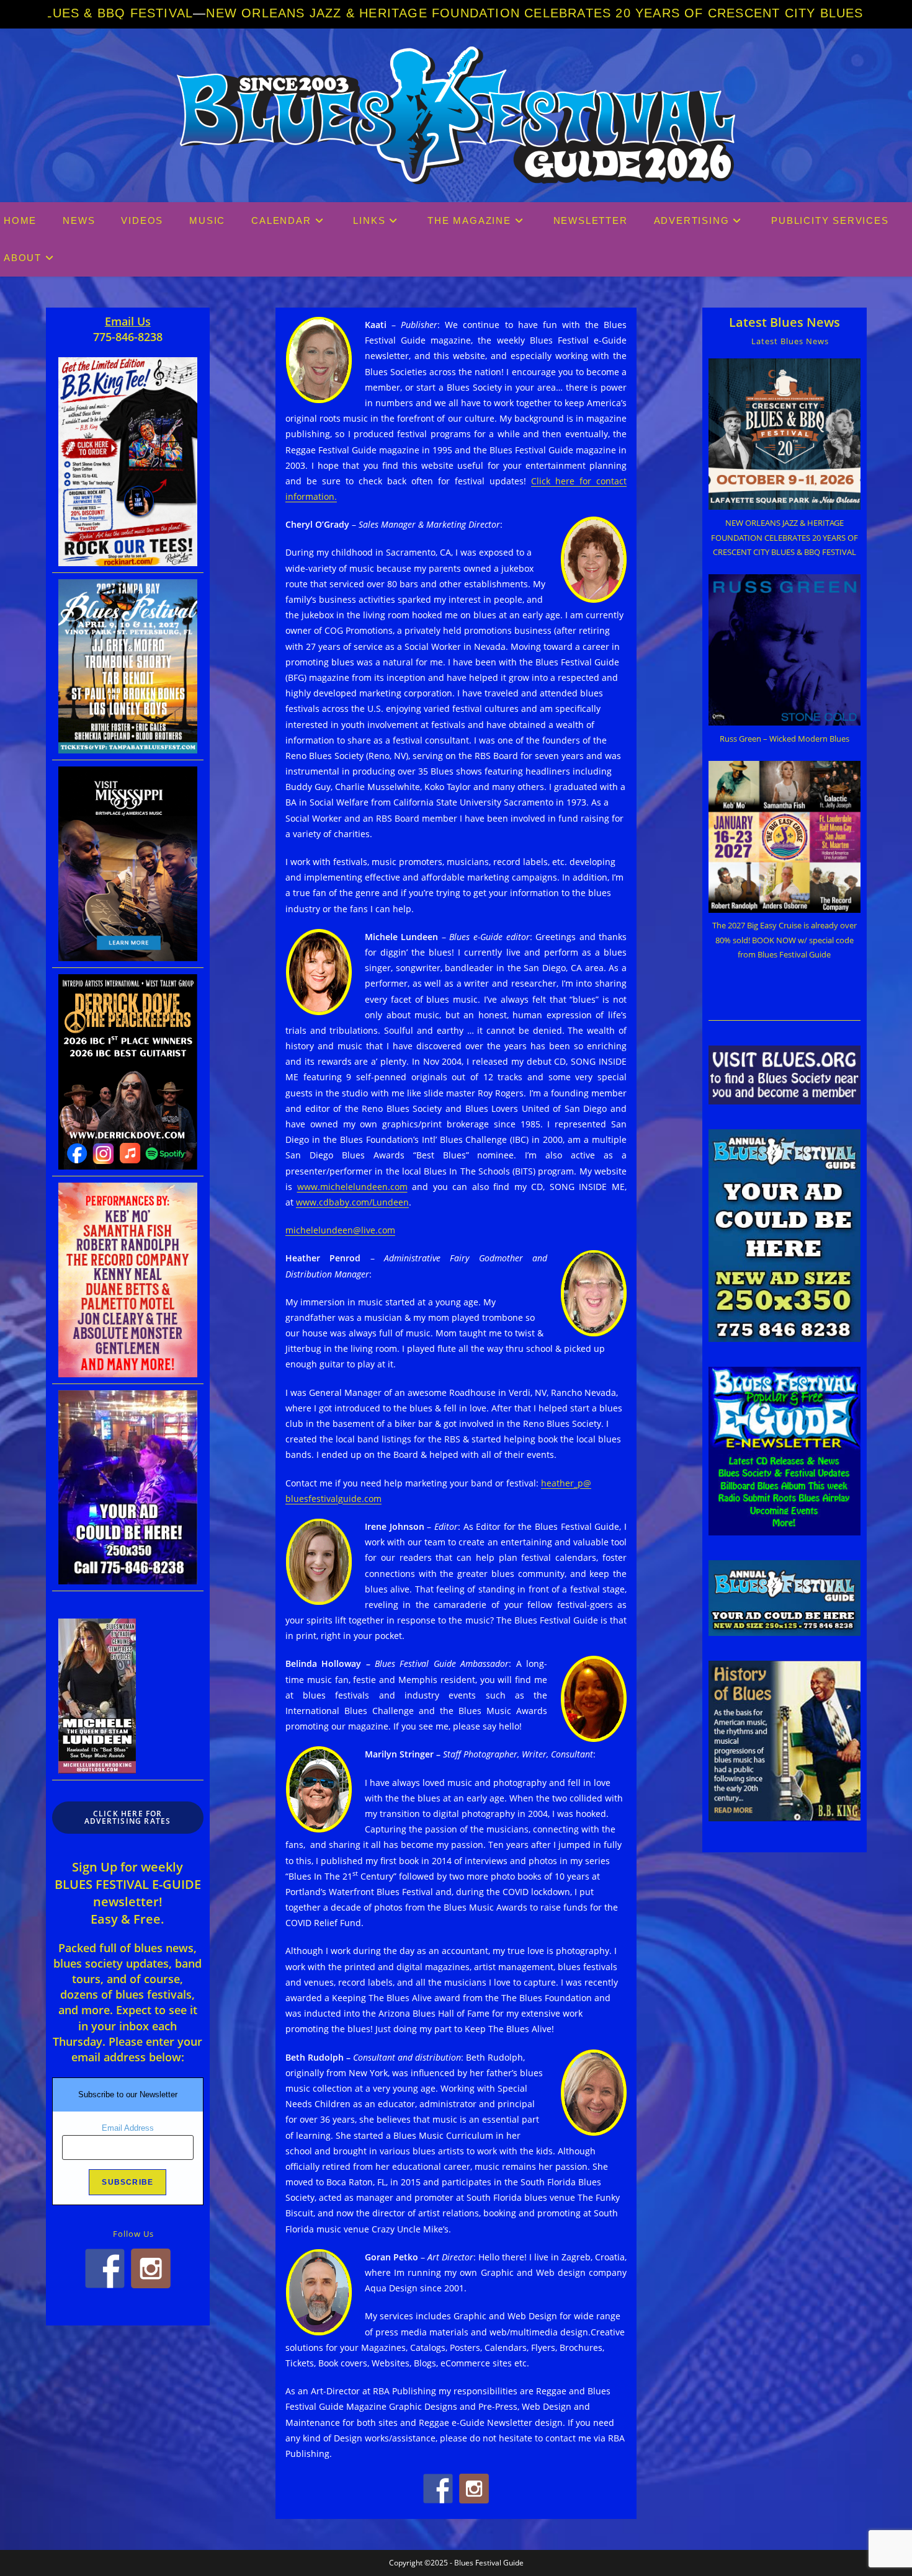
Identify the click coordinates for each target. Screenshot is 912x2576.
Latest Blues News (785, 322)
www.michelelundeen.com (352, 1187)
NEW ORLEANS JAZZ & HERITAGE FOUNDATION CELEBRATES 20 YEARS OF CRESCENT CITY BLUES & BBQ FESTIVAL (418, 13)
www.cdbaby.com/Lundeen (352, 1202)
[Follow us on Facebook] (438, 2489)
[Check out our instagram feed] (474, 2489)
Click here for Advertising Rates (127, 1817)
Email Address (128, 2128)
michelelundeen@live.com (340, 1230)
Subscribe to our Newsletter (128, 2094)
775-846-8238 (128, 337)
